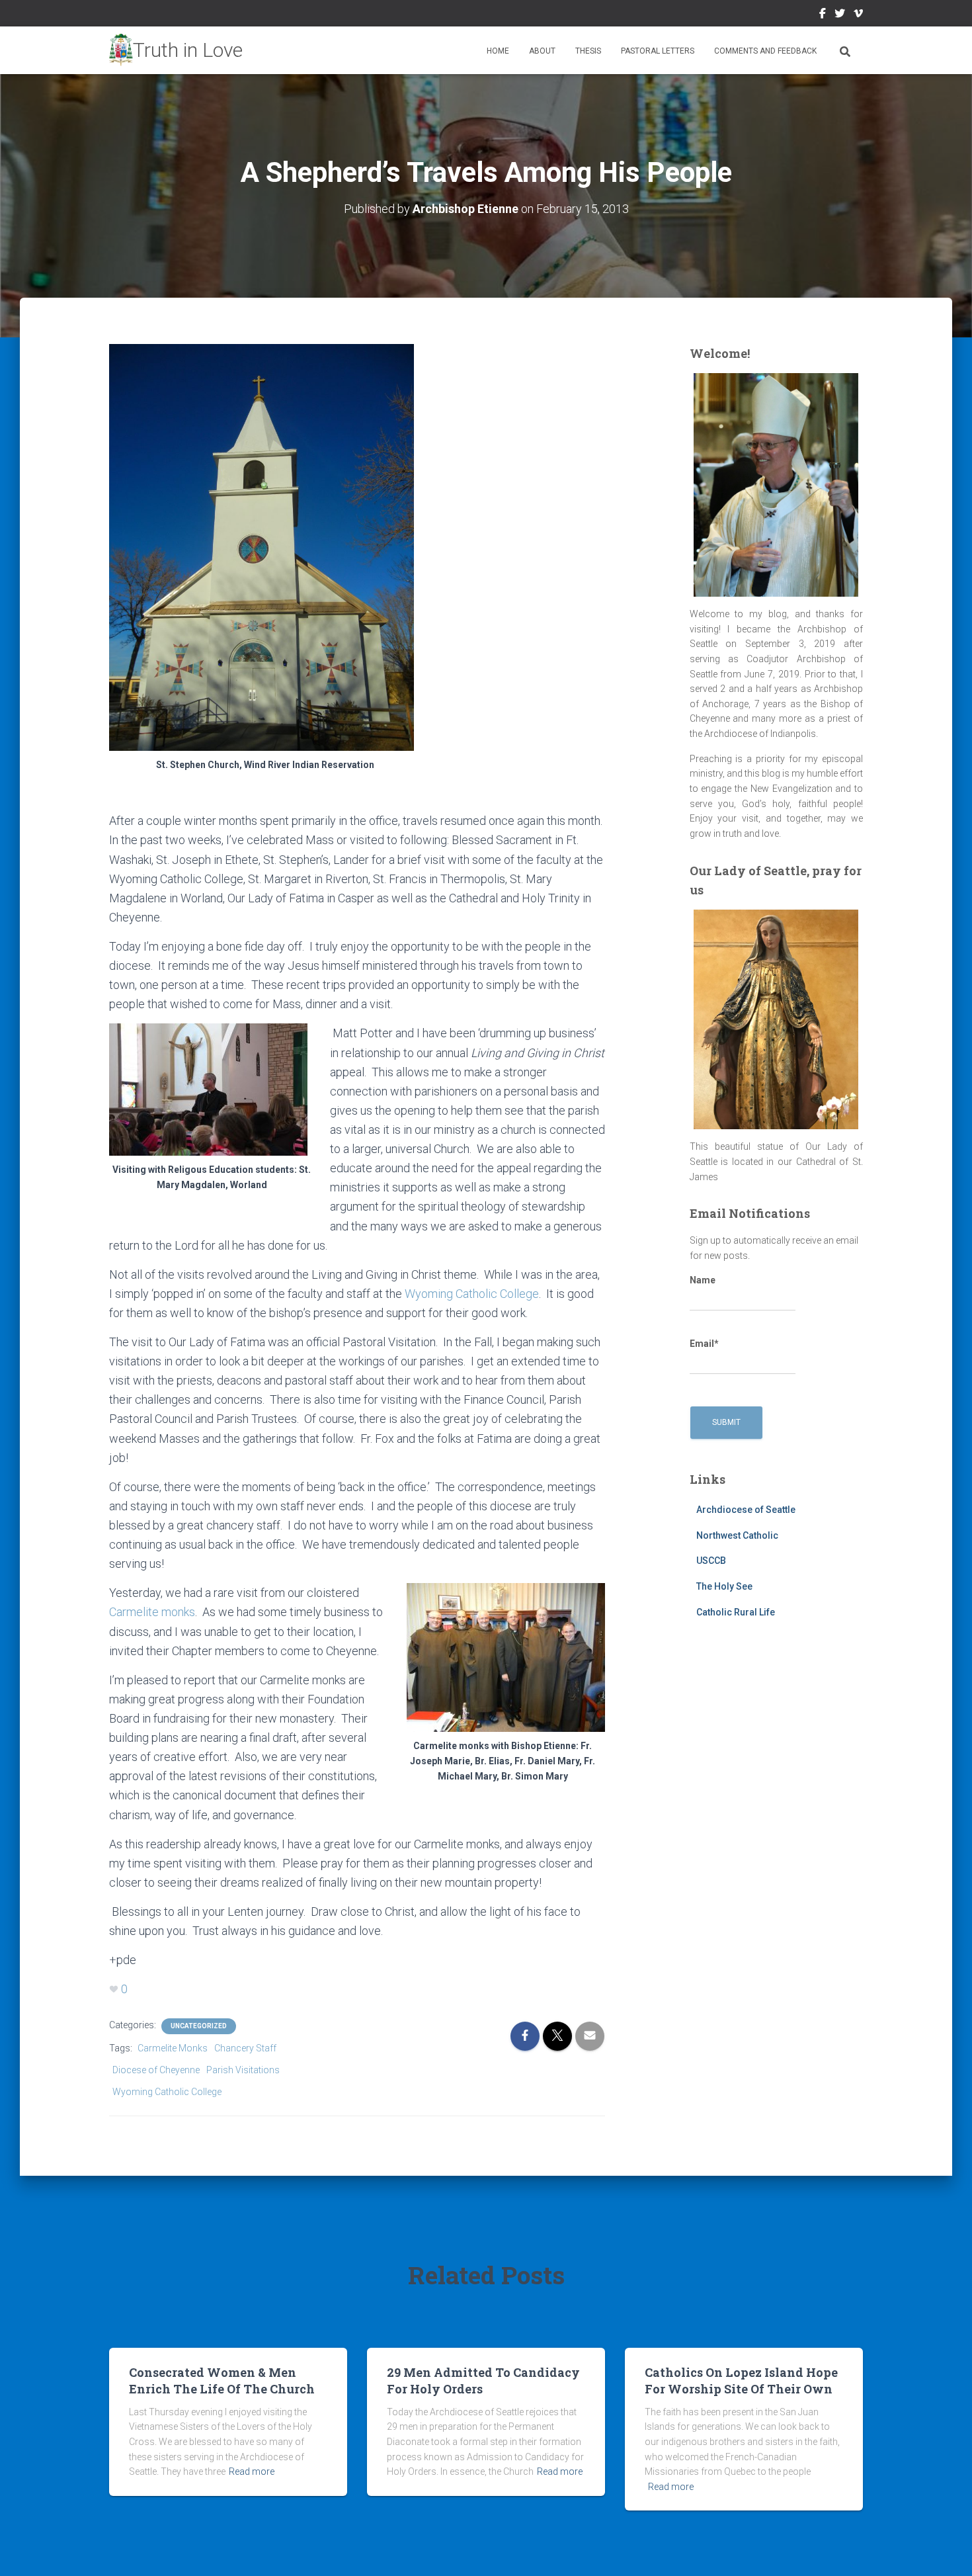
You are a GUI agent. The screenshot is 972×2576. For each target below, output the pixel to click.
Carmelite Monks (173, 2048)
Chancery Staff (245, 2048)
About (542, 51)
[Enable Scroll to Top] (946, 2550)
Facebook (823, 15)
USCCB (711, 1561)
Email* (704, 1344)
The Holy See (724, 1586)
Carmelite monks (152, 1612)
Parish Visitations (243, 2070)
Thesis (588, 51)
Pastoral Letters (658, 51)
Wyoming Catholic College (472, 1294)
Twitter (840, 15)
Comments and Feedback (765, 51)
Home (498, 51)
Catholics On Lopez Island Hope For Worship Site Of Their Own (741, 2381)
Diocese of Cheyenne (156, 2070)
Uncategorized (199, 2026)
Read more (252, 2471)
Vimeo (858, 15)
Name (703, 1280)
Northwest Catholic (737, 1535)
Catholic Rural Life (736, 1612)
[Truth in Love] (176, 50)
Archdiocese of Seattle (746, 1510)
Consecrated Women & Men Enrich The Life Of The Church (222, 2381)
